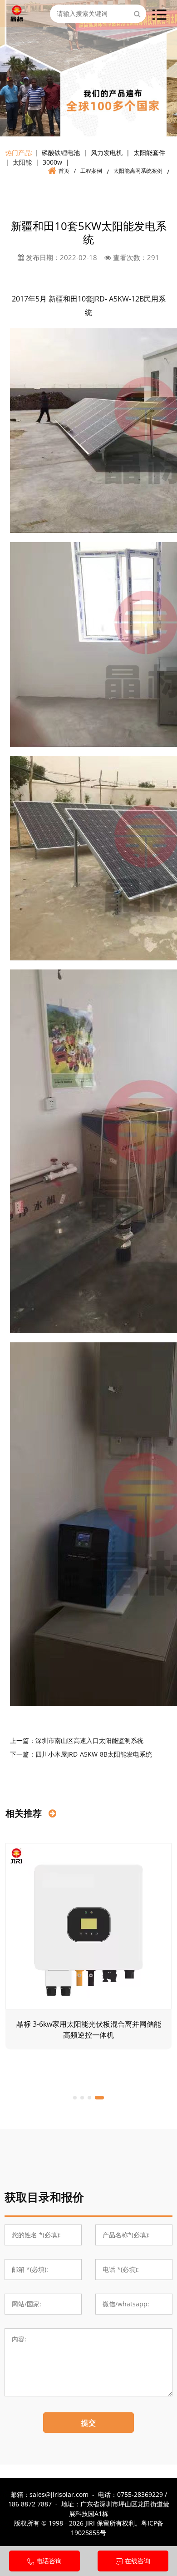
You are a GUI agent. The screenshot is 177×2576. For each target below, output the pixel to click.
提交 (88, 2423)
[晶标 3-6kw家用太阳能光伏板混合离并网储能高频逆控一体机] (88, 1926)
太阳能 (22, 162)
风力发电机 (107, 153)
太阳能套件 (149, 153)
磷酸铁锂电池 (61, 153)
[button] (75, 2098)
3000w (52, 162)
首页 (64, 171)
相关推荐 (25, 1813)
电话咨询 (49, 2561)
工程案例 (91, 171)
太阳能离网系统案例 (138, 171)
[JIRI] (17, 12)
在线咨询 (138, 2561)
